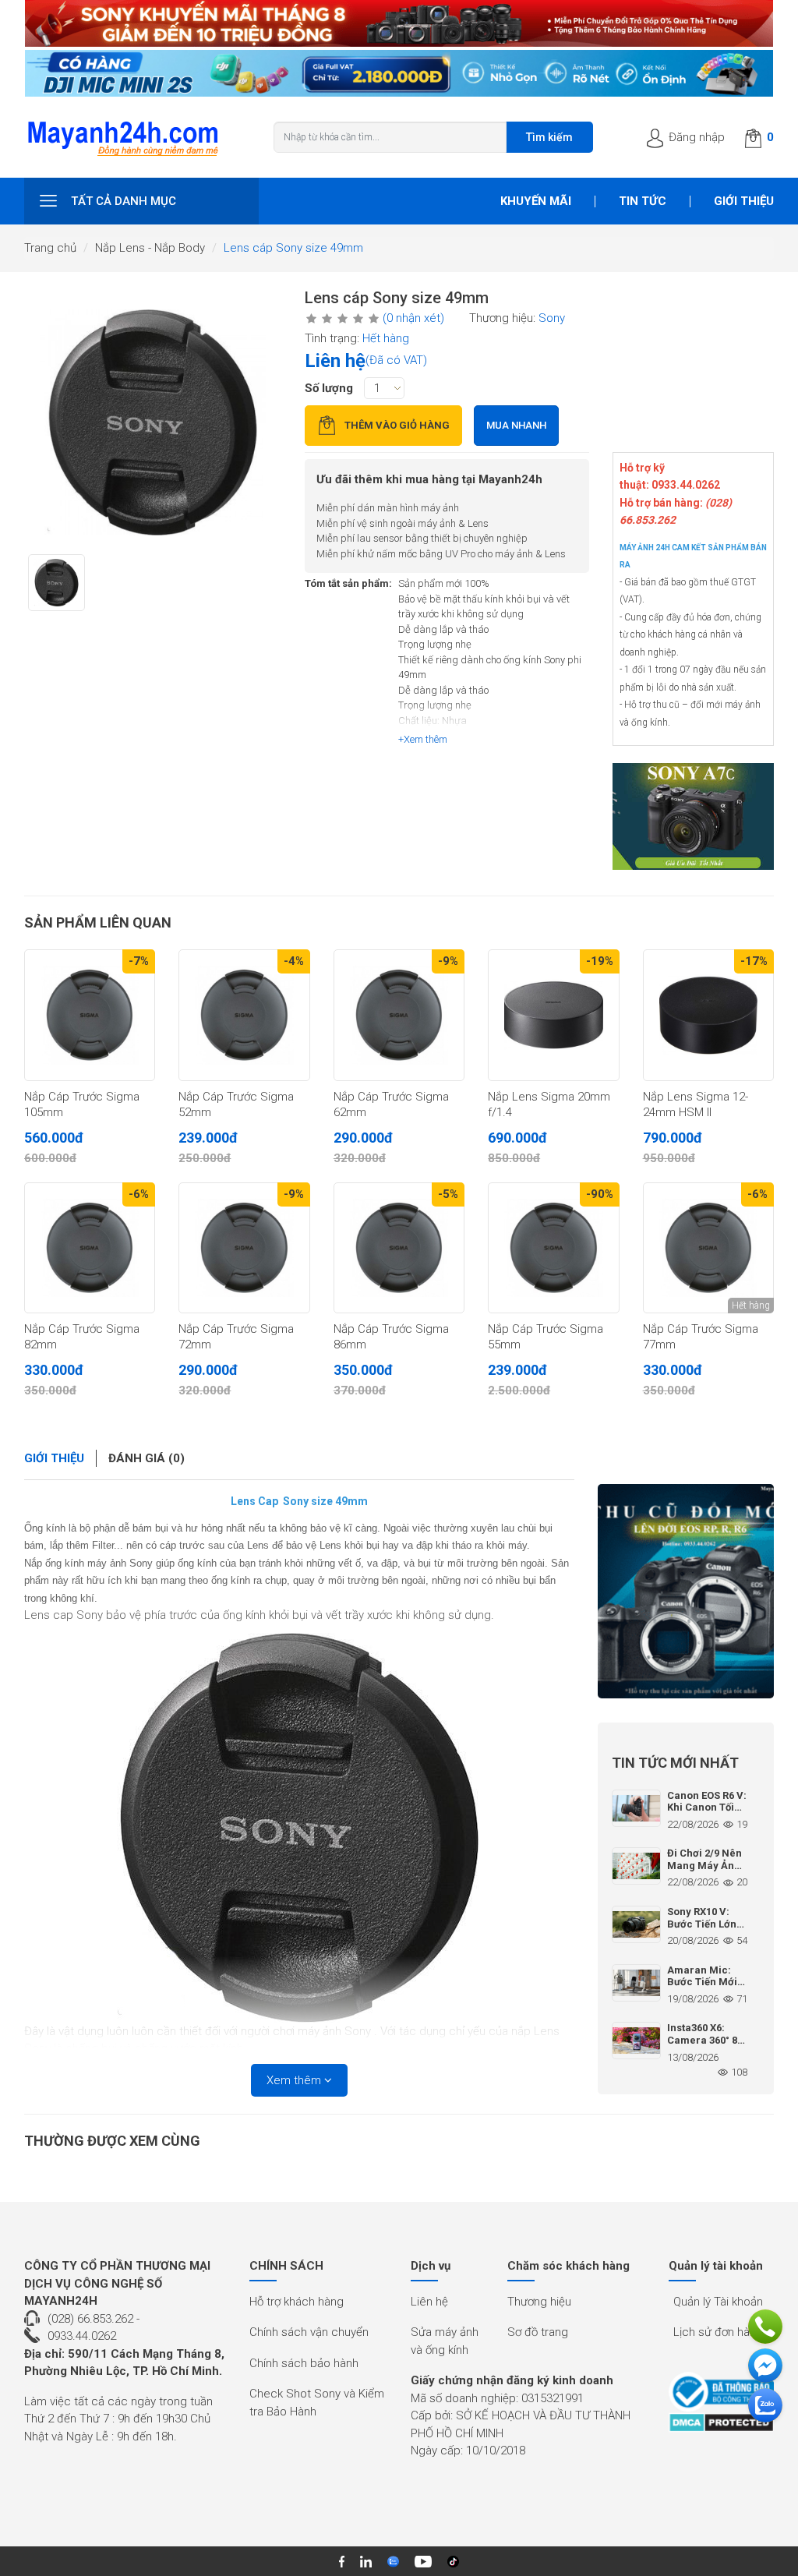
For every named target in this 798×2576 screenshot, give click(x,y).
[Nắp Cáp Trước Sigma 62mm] (399, 1015)
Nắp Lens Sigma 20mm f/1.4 (549, 1104)
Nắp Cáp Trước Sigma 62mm (391, 1104)
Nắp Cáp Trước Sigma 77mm (701, 1337)
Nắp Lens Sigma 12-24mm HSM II (696, 1104)
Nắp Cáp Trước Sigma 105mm (82, 1104)
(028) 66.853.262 (90, 2319)
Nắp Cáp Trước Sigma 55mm (546, 1337)
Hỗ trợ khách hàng (297, 2302)
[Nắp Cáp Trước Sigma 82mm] (90, 1248)
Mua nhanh (516, 425)
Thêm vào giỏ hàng (397, 425)
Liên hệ (429, 2302)
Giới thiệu (744, 201)
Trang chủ (50, 248)
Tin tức (643, 201)
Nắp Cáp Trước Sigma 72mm (236, 1337)
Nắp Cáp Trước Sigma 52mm (236, 1104)
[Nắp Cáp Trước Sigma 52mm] (244, 1015)
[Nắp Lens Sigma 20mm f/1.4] (553, 1015)
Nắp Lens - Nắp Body (150, 248)
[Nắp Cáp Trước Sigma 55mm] (553, 1248)
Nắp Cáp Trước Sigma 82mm (82, 1337)
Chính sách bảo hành (304, 2363)
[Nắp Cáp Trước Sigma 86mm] (399, 1248)
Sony (552, 318)
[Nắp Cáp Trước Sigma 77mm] (708, 1248)
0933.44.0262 (82, 2336)
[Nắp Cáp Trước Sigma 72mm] (244, 1248)
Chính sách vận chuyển (309, 2332)
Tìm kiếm (549, 137)
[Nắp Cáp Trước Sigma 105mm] (90, 1015)
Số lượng (329, 388)
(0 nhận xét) (413, 318)
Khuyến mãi (536, 201)
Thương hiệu (539, 2302)
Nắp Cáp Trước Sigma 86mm (391, 1337)
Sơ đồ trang (538, 2332)
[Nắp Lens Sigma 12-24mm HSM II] (708, 1015)
